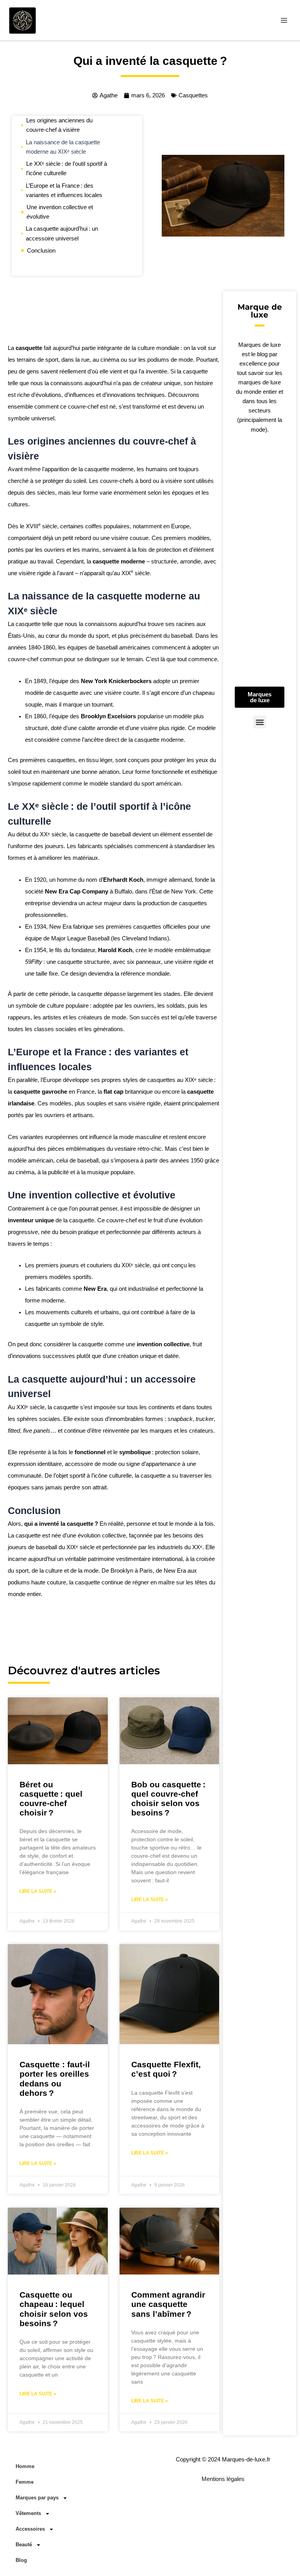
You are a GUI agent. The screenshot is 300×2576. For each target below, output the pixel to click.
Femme (25, 2482)
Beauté (24, 2545)
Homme (25, 2466)
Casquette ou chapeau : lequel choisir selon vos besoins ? (54, 2309)
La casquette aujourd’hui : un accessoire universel (62, 233)
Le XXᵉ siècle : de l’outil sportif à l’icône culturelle (67, 169)
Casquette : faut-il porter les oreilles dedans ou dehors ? (55, 2078)
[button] (260, 722)
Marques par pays (37, 2498)
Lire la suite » (38, 1891)
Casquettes (193, 95)
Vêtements (28, 2513)
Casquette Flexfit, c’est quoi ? (166, 2069)
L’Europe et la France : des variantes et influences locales (64, 190)
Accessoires (30, 2529)
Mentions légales (223, 2479)
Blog (21, 2560)
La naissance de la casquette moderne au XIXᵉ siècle (63, 147)
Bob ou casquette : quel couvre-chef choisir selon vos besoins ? (168, 1798)
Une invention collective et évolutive (60, 212)
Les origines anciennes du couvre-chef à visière (59, 125)
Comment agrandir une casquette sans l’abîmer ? (168, 2304)
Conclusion (41, 251)
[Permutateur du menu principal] (284, 20)
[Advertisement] (113, 315)
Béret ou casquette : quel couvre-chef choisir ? (51, 1798)
